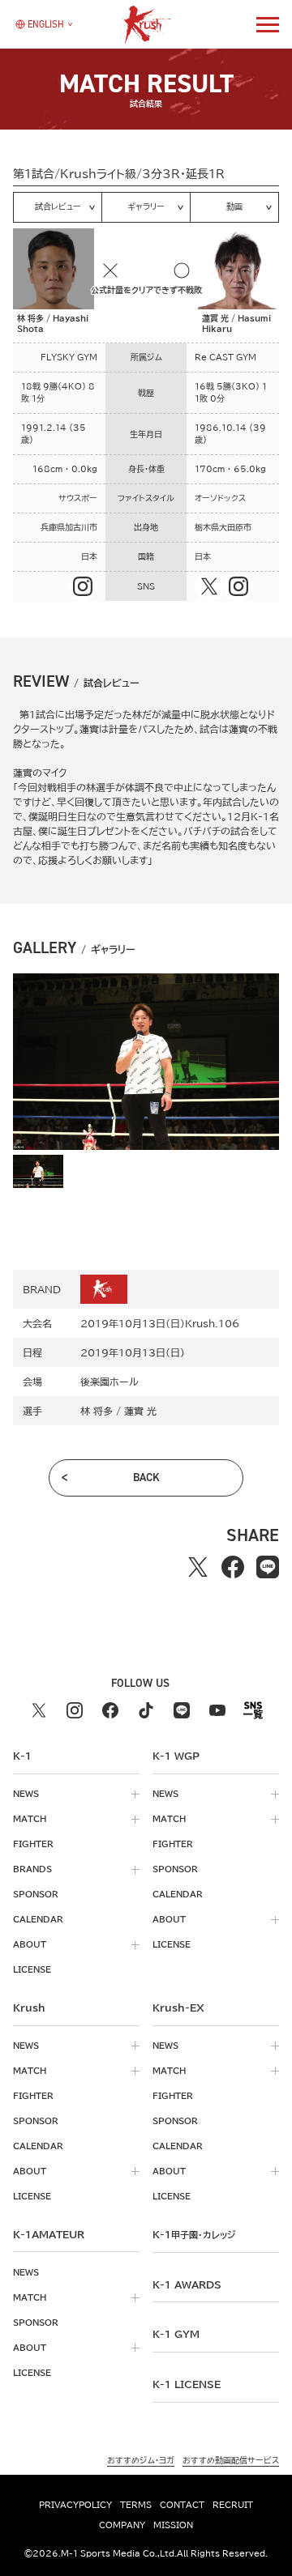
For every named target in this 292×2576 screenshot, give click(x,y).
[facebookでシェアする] (233, 1567)
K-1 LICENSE (187, 2384)
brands (32, 1869)
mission (173, 2525)
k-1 (194, 2234)
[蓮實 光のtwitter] (209, 586)
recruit (233, 2505)
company (122, 2525)
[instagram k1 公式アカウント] (75, 1710)
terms (136, 2505)
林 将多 (97, 1411)
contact (182, 2505)
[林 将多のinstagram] (83, 586)
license (32, 1969)
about (30, 1944)
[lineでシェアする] (268, 1567)
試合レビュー (58, 207)
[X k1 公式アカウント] (39, 1710)
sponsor (36, 1894)
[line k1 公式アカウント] (182, 1710)
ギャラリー (146, 207)
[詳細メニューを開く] (268, 24)
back (146, 1477)
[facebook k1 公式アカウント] (110, 1710)
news (26, 1794)
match (30, 1819)
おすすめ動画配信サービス (231, 2460)
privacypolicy (75, 2505)
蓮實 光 (140, 1411)
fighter (33, 1844)
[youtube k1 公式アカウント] (217, 1710)
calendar (38, 1919)
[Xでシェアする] (198, 1567)
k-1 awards (187, 2284)
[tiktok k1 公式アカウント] (146, 1710)
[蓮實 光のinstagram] (238, 586)
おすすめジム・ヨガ (141, 2460)
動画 (234, 207)
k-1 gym (176, 2334)
